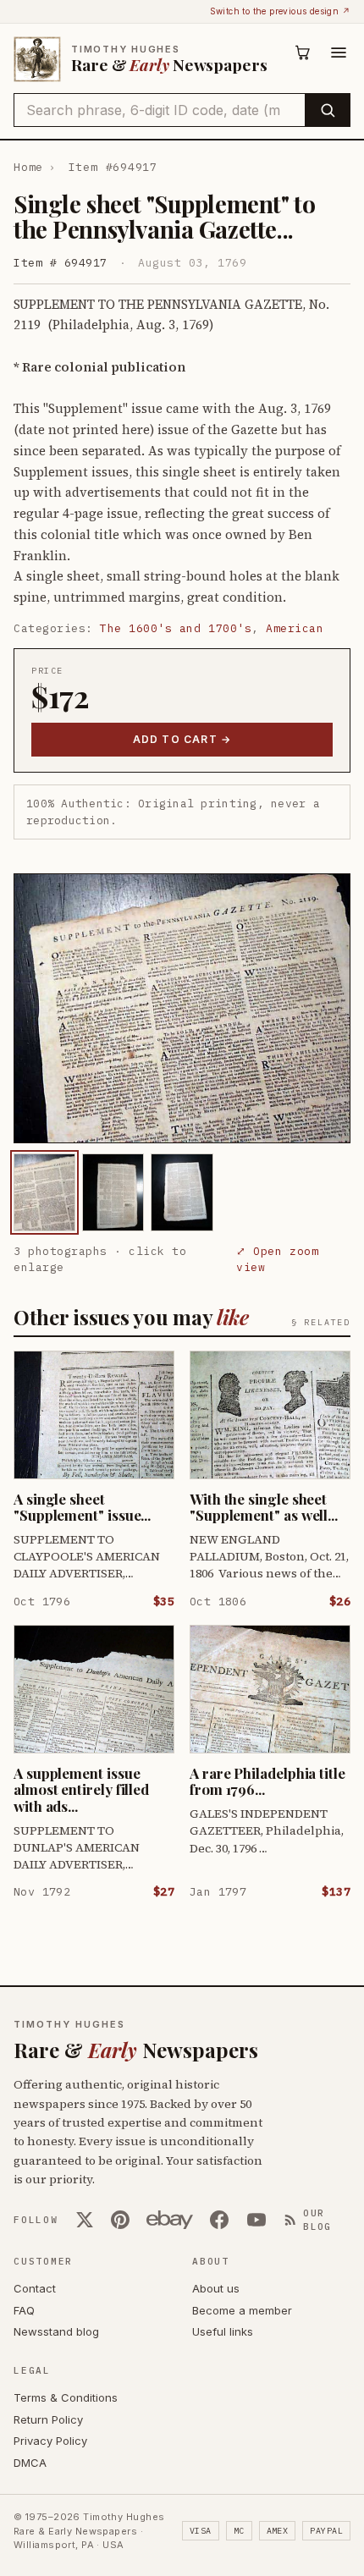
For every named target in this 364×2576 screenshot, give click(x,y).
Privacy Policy (50, 2441)
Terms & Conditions (66, 2397)
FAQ (24, 2310)
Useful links (223, 2331)
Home (28, 167)
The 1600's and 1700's (176, 628)
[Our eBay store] (170, 2220)
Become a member (242, 2310)
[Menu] (339, 52)
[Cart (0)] (303, 52)
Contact (35, 2288)
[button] (182, 1008)
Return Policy (48, 2419)
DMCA (30, 2463)
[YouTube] (256, 2220)
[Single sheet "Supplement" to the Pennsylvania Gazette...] (44, 1192)
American (295, 628)
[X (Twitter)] (85, 2220)
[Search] (327, 110)
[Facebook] (219, 2220)
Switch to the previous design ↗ (280, 11)
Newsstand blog (56, 2331)
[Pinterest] (120, 2220)
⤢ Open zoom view (277, 1260)
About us (216, 2288)
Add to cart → (182, 739)
